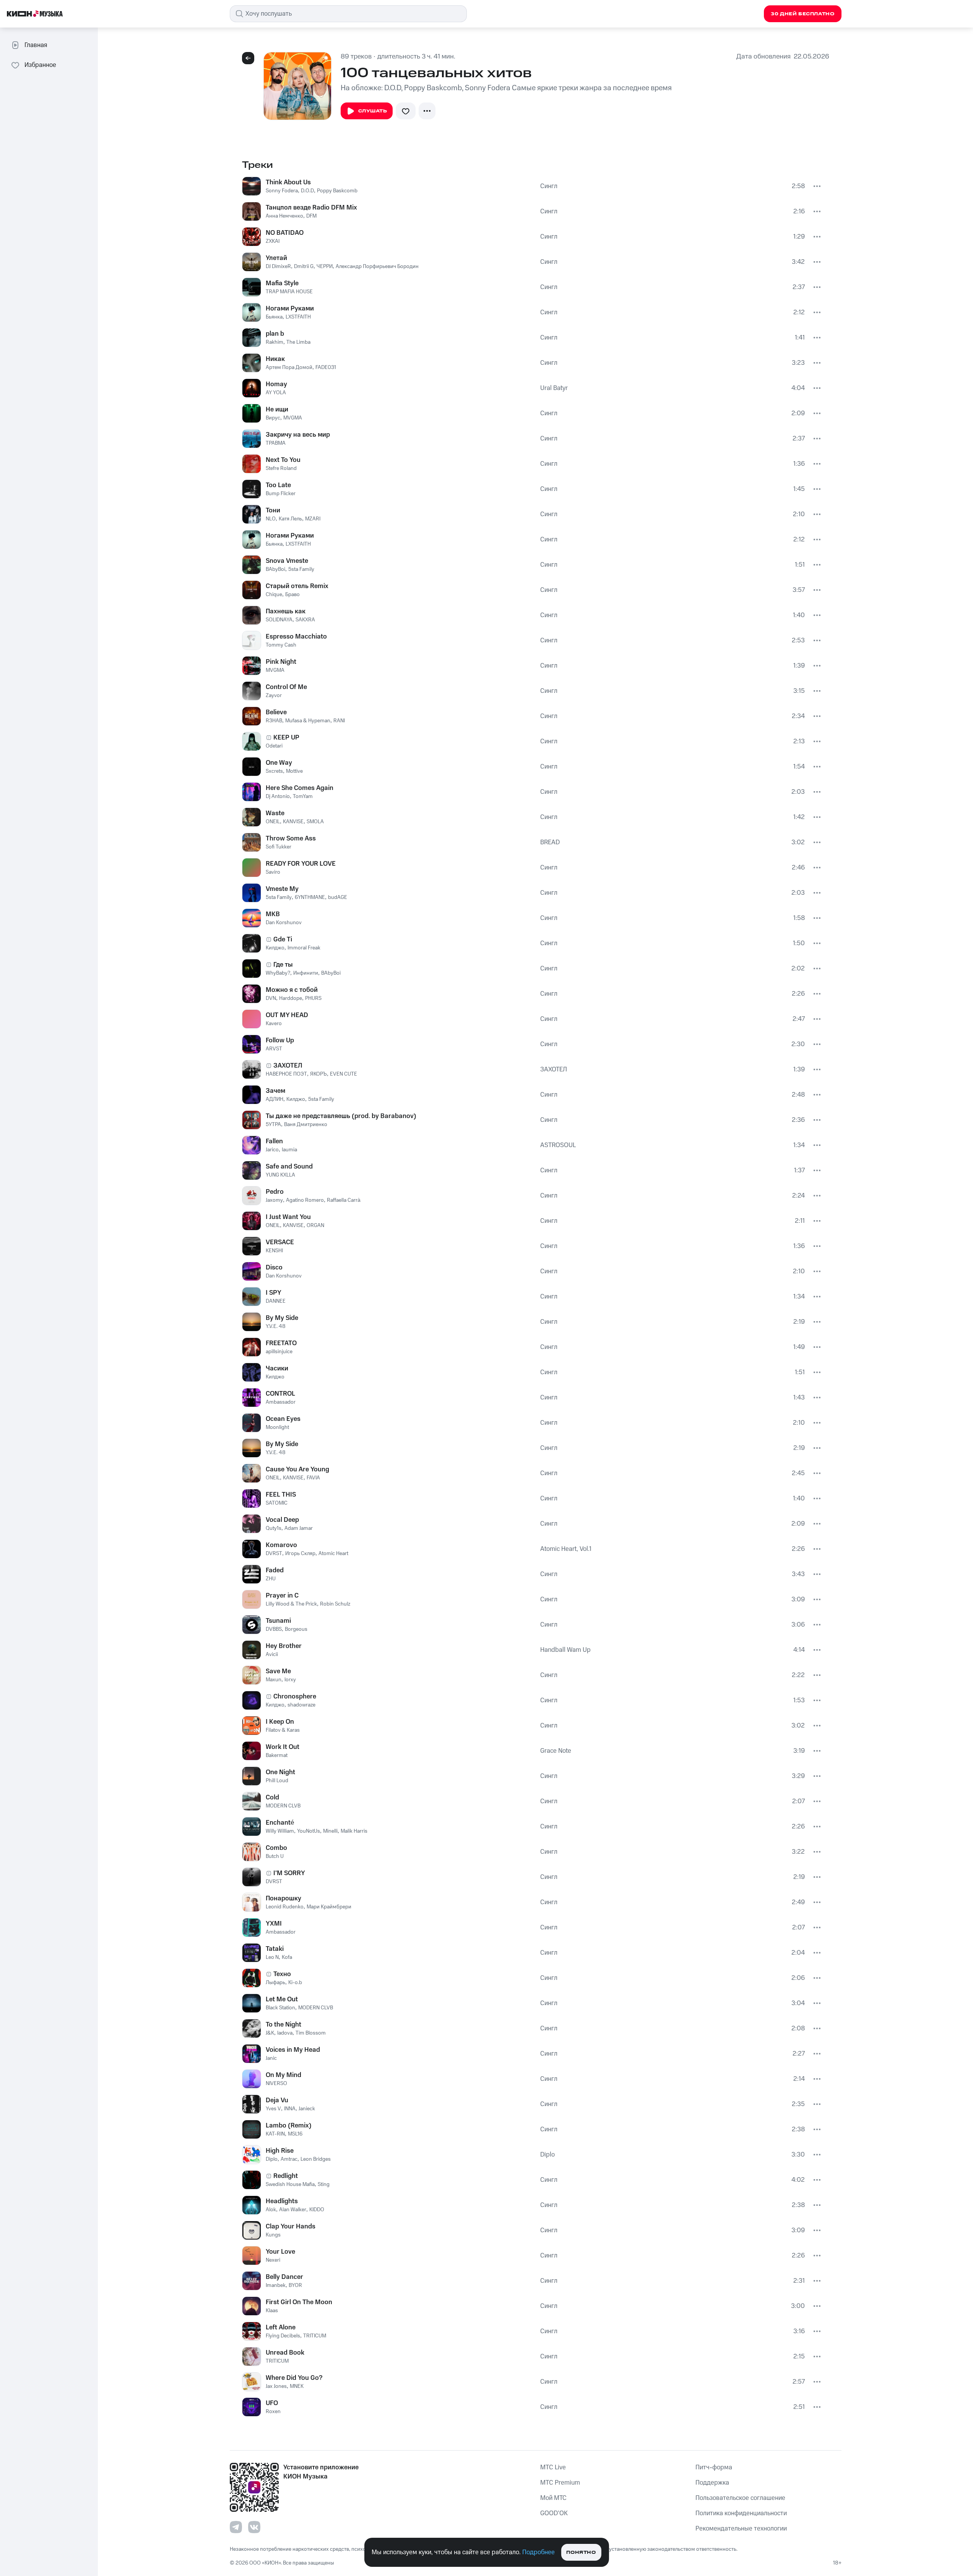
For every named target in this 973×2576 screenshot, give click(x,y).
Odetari (274, 746)
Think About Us (288, 182)
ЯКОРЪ (318, 1074)
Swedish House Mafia (290, 2184)
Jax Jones (276, 2386)
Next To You (283, 460)
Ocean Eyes (283, 1419)
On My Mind (283, 2075)
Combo (276, 1848)
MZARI (313, 519)
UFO (272, 2403)
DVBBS (274, 1629)
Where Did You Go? (294, 2378)
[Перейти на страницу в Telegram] (236, 2527)
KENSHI (274, 1251)
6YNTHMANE (310, 897)
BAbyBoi (275, 569)
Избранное (40, 65)
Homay (276, 384)
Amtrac (289, 2159)
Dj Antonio (278, 796)
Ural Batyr (554, 388)
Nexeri (273, 2260)
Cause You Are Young (297, 1469)
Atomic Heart (333, 1554)
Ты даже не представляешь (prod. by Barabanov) (341, 1116)
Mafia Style (282, 283)
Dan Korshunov (284, 923)
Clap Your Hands (291, 2227)
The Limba (298, 342)
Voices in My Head (293, 2050)
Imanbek (276, 2285)
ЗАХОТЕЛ (288, 1066)
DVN (271, 998)
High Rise (280, 2151)
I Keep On (280, 1722)
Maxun (274, 1680)
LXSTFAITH (298, 317)
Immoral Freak (304, 948)
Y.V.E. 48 (276, 1326)
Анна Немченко (284, 216)
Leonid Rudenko (285, 1907)
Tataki (275, 1949)
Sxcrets (274, 771)
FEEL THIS (281, 1495)
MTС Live (553, 2467)
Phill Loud (277, 1781)
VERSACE (280, 1242)
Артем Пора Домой (289, 367)
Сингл (549, 186)
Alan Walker (293, 2210)
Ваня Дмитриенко (306, 1125)
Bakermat (277, 1755)
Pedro (275, 1192)
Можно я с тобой (292, 990)
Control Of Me (286, 687)
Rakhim (275, 342)
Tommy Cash (281, 645)
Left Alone (281, 2327)
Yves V (273, 2109)
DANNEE (276, 1301)
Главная (36, 45)
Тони (273, 510)
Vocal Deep (282, 1520)
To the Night (283, 2025)
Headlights (282, 2201)
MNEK (297, 2386)
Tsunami (278, 1621)
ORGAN (315, 1225)
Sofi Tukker (279, 847)
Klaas (272, 2311)
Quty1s (274, 1528)
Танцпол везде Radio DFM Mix (311, 208)
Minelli (330, 1831)
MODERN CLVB (283, 1806)
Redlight (286, 2176)
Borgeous (296, 1629)
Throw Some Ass (291, 839)
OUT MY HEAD (287, 1015)
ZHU (271, 1579)
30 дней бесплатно (802, 14)
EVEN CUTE (344, 1074)
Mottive (294, 771)
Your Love (280, 2252)
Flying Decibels (283, 2336)
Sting (324, 2184)
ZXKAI (273, 241)
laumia (289, 1150)
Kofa (287, 1957)
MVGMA (293, 418)
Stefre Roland (281, 468)
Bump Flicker (281, 494)
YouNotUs (309, 1831)
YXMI (274, 1924)
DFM (311, 216)
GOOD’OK (554, 2513)
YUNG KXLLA (280, 1175)
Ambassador (281, 1402)
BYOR (295, 2285)
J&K (270, 2033)
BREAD (550, 842)
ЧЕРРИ (325, 267)
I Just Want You (288, 1217)
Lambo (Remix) (289, 2126)
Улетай (276, 258)
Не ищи (277, 410)
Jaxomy (274, 1200)
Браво (292, 595)
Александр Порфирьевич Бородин (377, 267)
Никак (275, 359)
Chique (274, 595)
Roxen (273, 2412)
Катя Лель (290, 519)
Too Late (278, 485)
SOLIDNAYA (279, 620)
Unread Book (285, 2353)
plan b (275, 334)
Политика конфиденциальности (741, 2513)
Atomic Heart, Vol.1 (566, 1549)
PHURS (313, 998)
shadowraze (301, 1705)
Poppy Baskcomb (337, 191)
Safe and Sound (289, 1167)
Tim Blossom (311, 2033)
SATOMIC (277, 1503)
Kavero (274, 1024)
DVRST (274, 1554)
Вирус (273, 418)
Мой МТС (553, 2498)
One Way (279, 763)
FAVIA (313, 1478)
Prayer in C (282, 1596)
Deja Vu (277, 2100)
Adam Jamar (299, 1528)
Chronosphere (295, 1697)
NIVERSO (276, 2084)
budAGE (338, 897)
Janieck (307, 2109)
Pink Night (281, 662)
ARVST (274, 1049)
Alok (271, 2210)
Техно (282, 1974)
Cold (272, 1798)
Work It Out (283, 1747)
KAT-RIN (275, 2134)
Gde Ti (283, 939)
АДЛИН (275, 1099)
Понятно (581, 2552)
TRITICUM (315, 2336)
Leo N (272, 1957)
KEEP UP (286, 738)
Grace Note (556, 1751)
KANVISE (293, 822)
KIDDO (317, 2210)
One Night (280, 1772)
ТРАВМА (276, 443)
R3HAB (274, 721)
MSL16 (295, 2134)
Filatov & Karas (283, 1730)
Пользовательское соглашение (740, 2498)
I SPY (274, 1293)
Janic (271, 2058)
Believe (276, 712)
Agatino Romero (305, 1200)
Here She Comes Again (300, 788)
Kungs (273, 2235)
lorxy (290, 1680)
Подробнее (538, 2552)
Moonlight (277, 1427)
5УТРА (273, 1125)
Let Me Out (282, 1999)
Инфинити (306, 973)
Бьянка (274, 317)
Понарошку (283, 1898)
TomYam (303, 796)
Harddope (291, 998)
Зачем (275, 1091)
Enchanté (280, 1823)
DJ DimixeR (278, 267)
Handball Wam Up (565, 1650)
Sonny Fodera (282, 191)
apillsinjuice (279, 1352)
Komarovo (281, 1545)
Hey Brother (284, 1646)
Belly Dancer (284, 2277)
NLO (271, 519)
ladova (285, 2033)
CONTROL (280, 1394)
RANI (339, 721)
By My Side (282, 1318)
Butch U (275, 1856)
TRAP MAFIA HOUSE (289, 292)
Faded (275, 1570)
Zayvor (274, 696)
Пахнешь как (286, 611)
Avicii (272, 1654)
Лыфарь (275, 1983)
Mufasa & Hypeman (308, 721)
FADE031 (326, 367)
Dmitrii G (304, 267)
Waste (275, 813)
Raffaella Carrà (344, 1200)
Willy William (280, 1831)
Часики (277, 1368)
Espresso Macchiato (296, 637)
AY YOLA (276, 393)
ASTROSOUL (558, 1145)
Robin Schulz (335, 1604)
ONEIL (273, 822)
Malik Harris (354, 1831)
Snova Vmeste (287, 561)
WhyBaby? (278, 973)
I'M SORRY (289, 1873)
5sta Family (301, 569)
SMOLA (315, 822)
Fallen (274, 1141)
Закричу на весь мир (298, 435)
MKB (273, 914)
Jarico (272, 1150)
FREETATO (281, 1343)
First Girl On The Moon (299, 2302)
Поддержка (712, 2483)
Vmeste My (282, 889)
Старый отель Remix (297, 586)
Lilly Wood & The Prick (291, 1604)
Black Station (280, 2008)
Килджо (275, 948)
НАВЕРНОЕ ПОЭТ (286, 1074)
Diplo (272, 2159)
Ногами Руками (290, 309)
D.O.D (307, 191)
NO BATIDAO (285, 233)
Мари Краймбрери (329, 1907)
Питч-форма (714, 2467)
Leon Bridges (316, 2159)
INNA (290, 2109)
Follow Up (280, 1040)
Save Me (278, 1671)
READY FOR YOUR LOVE (301, 864)
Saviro (273, 872)
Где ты (283, 965)
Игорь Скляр (300, 1554)
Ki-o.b (295, 1983)
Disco (274, 1268)
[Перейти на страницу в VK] (254, 2527)
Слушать (373, 111)
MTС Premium (560, 2483)
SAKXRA (305, 620)
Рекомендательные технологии (741, 2529)
